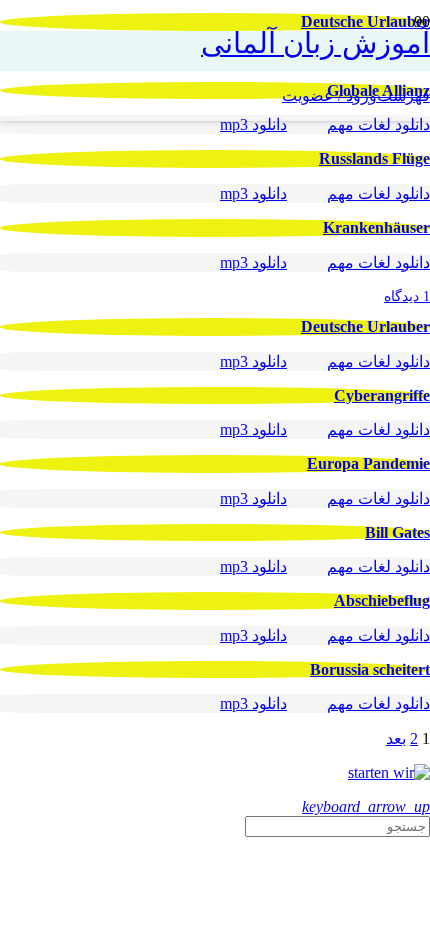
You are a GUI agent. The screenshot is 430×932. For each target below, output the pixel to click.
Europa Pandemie (368, 463)
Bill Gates (397, 532)
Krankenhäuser (376, 227)
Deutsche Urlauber (365, 326)
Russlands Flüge (374, 158)
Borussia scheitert (370, 669)
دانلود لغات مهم (378, 124)
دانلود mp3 (253, 124)
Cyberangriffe (382, 395)
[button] (403, 96)
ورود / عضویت (329, 95)
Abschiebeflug (382, 600)
